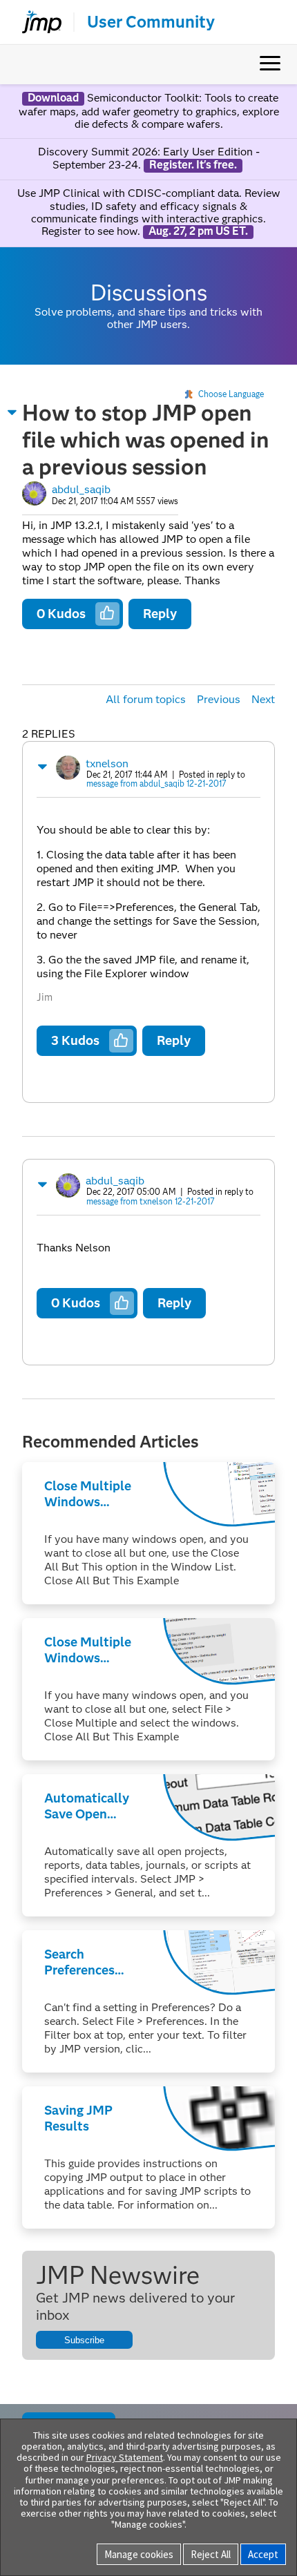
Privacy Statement (125, 2457)
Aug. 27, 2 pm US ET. (198, 231)
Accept (263, 2554)
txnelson (107, 763)
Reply (160, 614)
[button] (12, 412)
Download (53, 98)
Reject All (211, 2554)
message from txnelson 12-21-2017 (151, 1201)
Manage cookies (139, 2554)
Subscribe (84, 2340)
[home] (36, 22)
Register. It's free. (193, 165)
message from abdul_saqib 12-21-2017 (156, 784)
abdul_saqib (81, 489)
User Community (151, 22)
